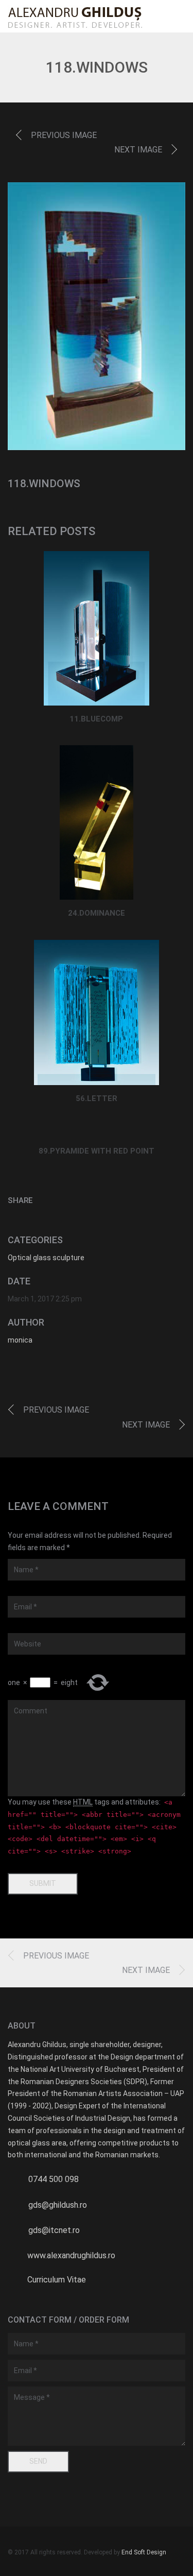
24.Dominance (97, 913)
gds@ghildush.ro (58, 2205)
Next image (138, 150)
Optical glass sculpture (46, 1258)
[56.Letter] (97, 1013)
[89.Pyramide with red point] (97, 1131)
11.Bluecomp (96, 719)
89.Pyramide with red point (97, 1151)
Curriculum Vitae (57, 2280)
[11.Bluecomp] (97, 628)
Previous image (64, 135)
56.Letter (97, 1098)
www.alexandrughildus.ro (71, 2255)
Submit (43, 1883)
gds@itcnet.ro (54, 2230)
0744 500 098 (54, 2179)
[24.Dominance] (97, 822)
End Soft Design (144, 2552)
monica (20, 1340)
